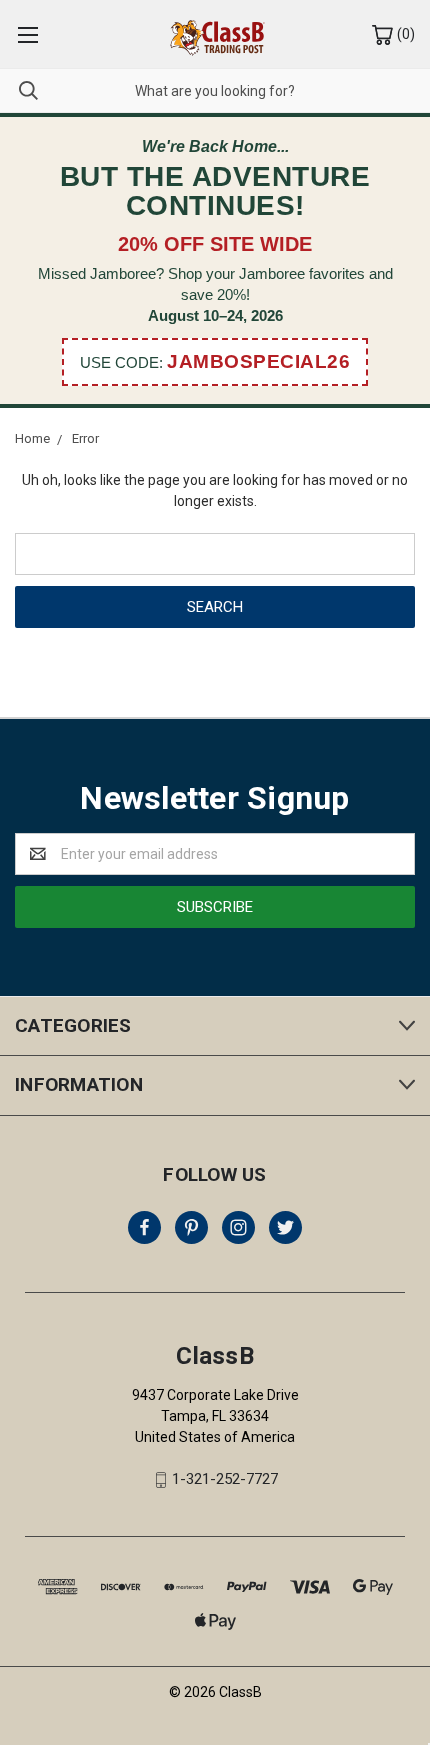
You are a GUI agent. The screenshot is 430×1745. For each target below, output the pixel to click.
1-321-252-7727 (225, 1479)
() (404, 34)
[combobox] (215, 90)
